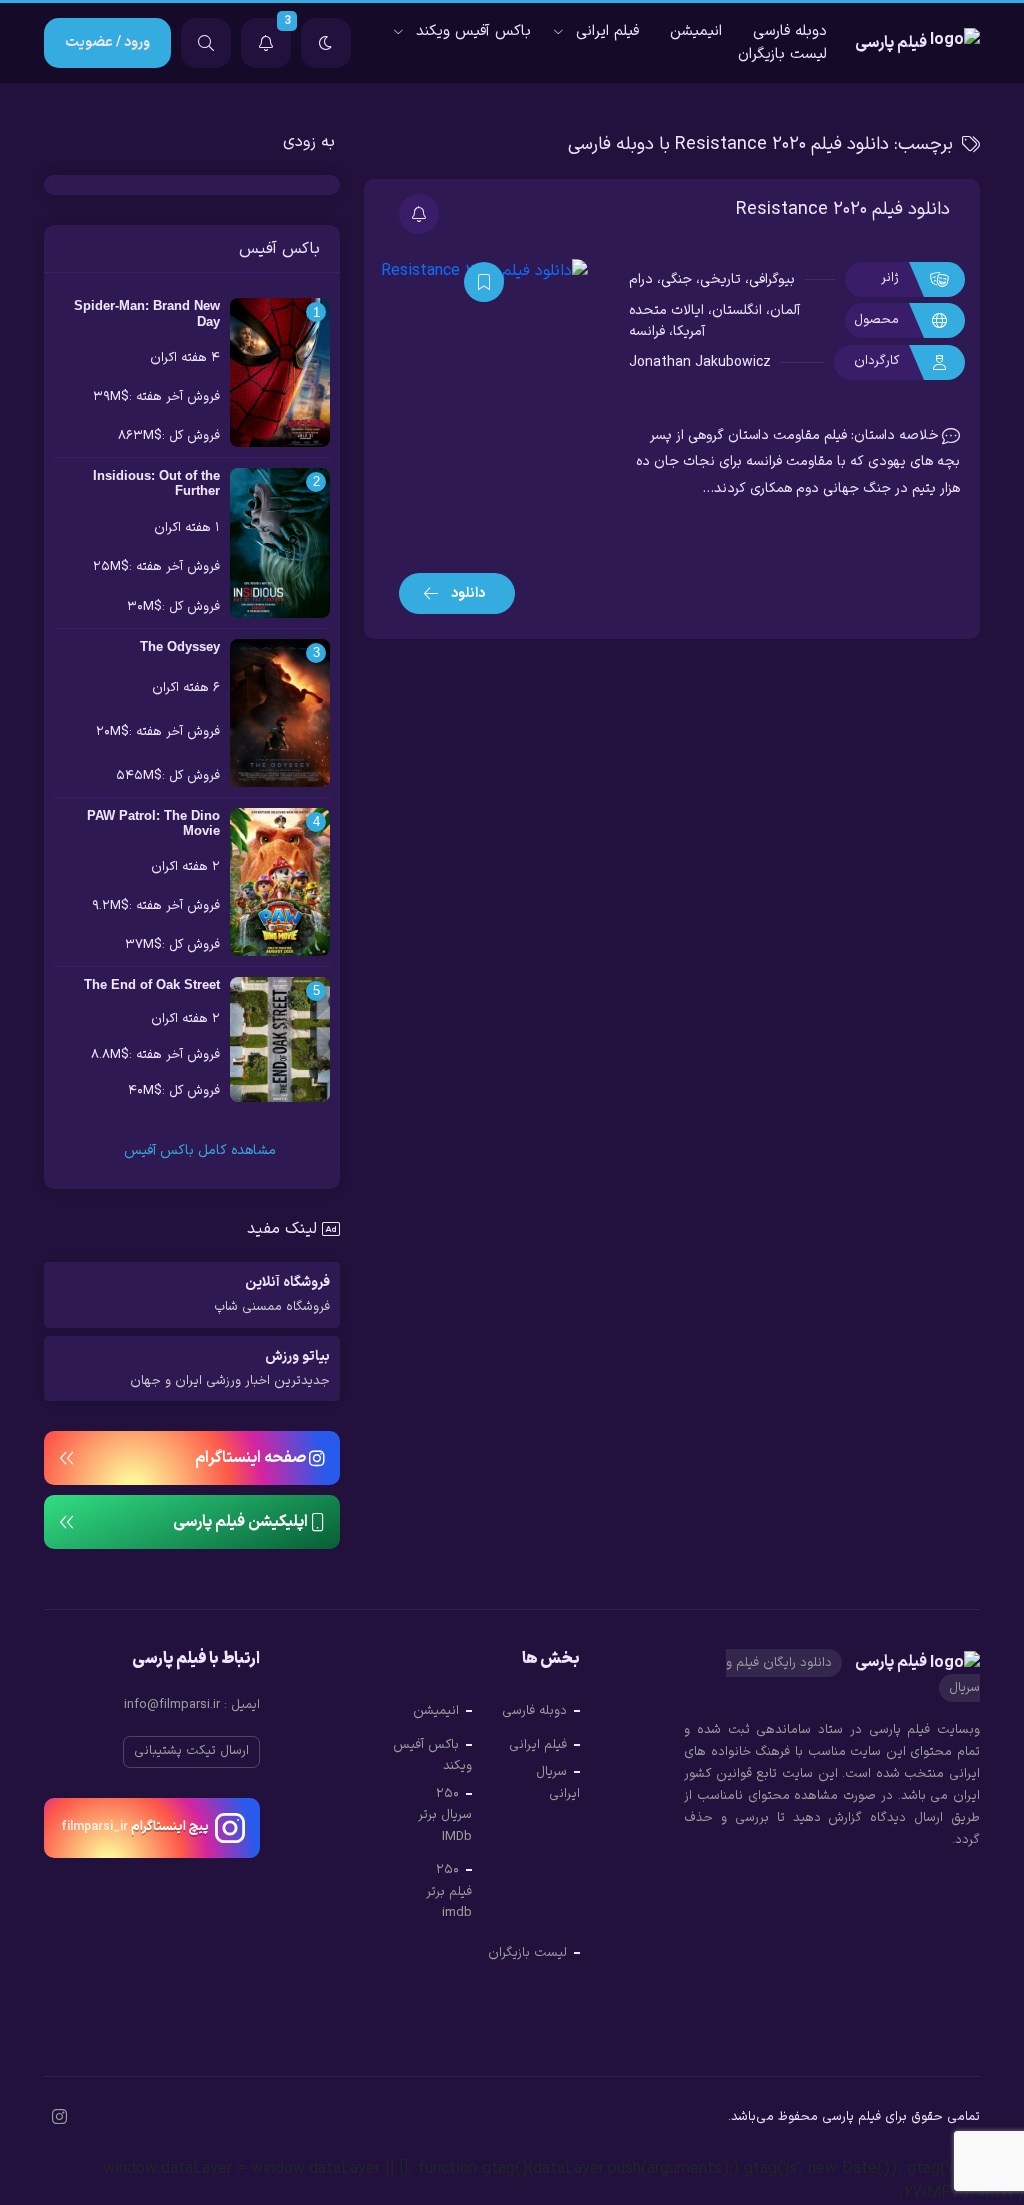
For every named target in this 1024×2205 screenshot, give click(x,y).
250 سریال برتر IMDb (445, 1815)
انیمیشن (696, 31)
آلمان (785, 310)
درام (641, 279)
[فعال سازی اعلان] (419, 214)
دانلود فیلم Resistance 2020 (843, 209)
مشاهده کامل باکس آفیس (198, 1150)
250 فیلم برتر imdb (449, 1891)
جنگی (676, 279)
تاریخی (720, 279)
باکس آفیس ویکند (473, 31)
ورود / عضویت (107, 42)
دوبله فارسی (790, 31)
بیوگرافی (772, 279)
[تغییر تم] (326, 43)
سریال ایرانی (558, 1783)
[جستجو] (206, 43)
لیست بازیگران (782, 54)
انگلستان (737, 310)
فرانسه (647, 331)
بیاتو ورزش (230, 1368)
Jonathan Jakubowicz (700, 362)
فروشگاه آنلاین (272, 1294)
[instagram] (59, 2119)
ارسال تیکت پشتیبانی (191, 1751)
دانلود (466, 593)
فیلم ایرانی (607, 31)
